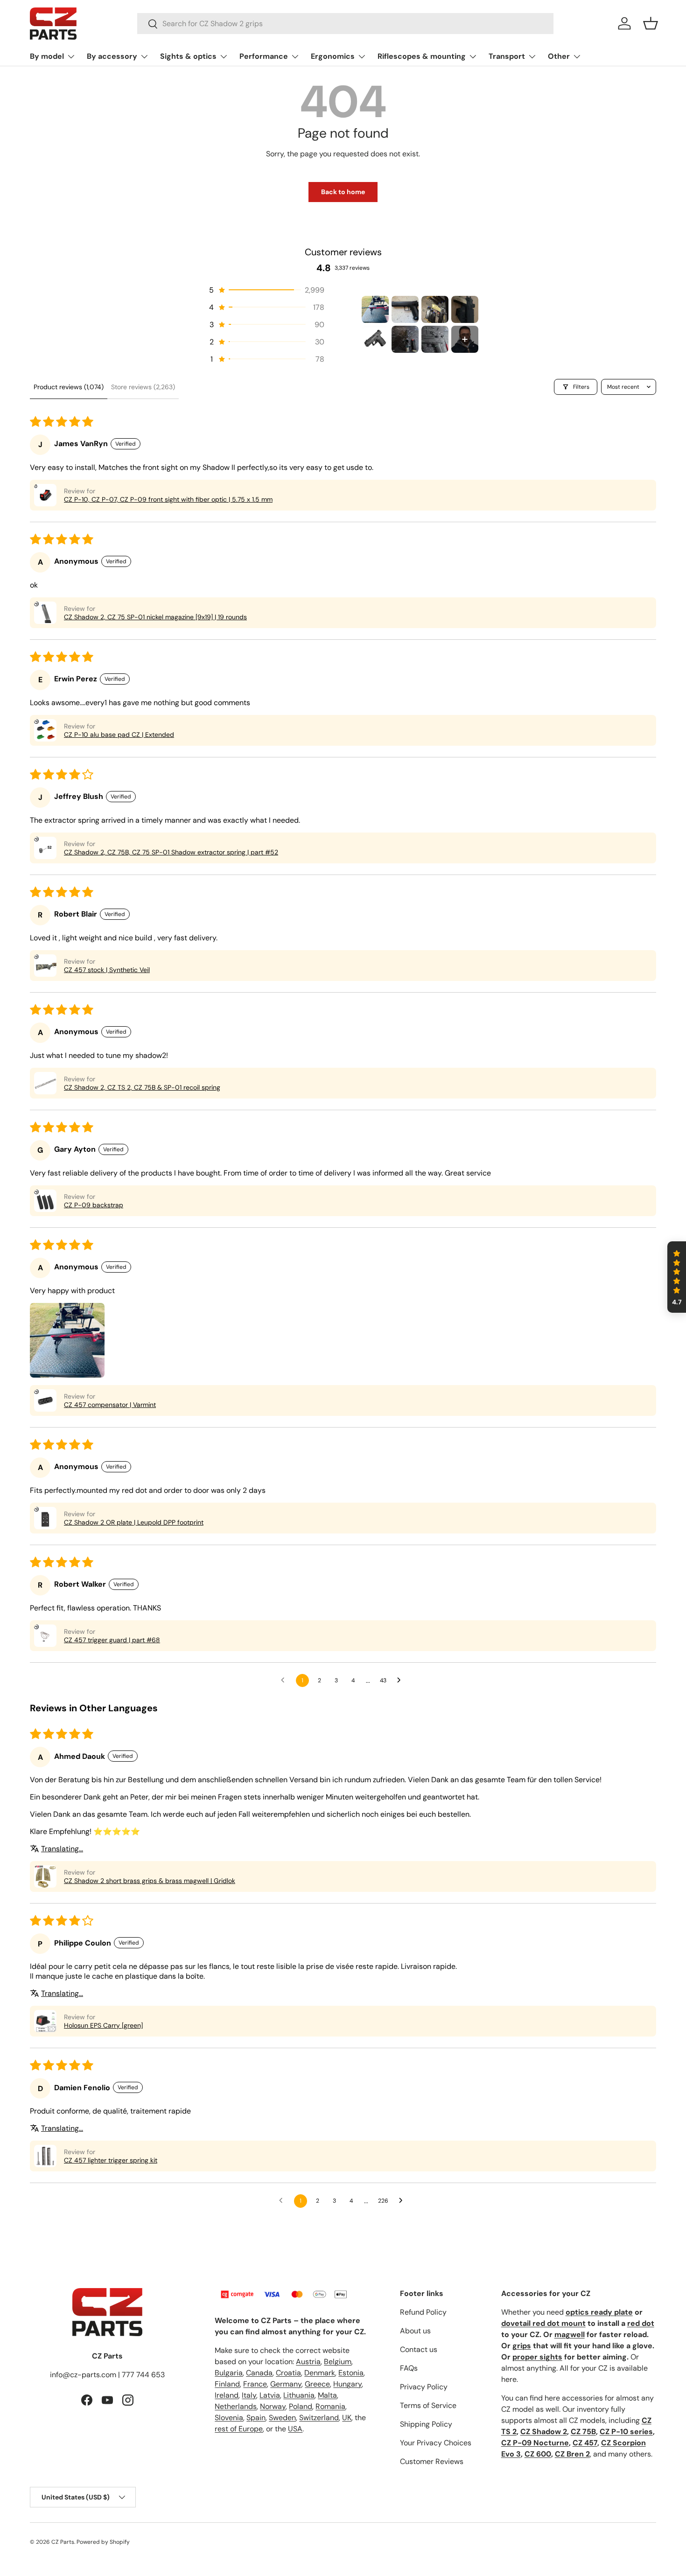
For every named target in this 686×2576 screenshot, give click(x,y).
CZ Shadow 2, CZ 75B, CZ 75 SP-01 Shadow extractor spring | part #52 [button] (171, 852)
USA (295, 2429)
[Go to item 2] (405, 309)
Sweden (282, 2418)
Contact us (419, 2349)
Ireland (227, 2395)
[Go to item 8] (465, 339)
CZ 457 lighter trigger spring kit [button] (111, 2160)
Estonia (351, 2373)
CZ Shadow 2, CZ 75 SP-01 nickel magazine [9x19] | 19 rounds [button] (155, 617)
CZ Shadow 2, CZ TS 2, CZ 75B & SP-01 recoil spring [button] (142, 1087)
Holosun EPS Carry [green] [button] (103, 2025)
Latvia (270, 2395)
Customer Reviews (432, 2461)
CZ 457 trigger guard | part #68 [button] (112, 1640)
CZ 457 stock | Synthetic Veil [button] (107, 970)
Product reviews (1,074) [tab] (69, 387)
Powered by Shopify (103, 2542)
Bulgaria (229, 2373)
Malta (327, 2395)
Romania (330, 2406)
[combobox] (346, 24)
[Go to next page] (401, 1680)
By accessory (112, 56)
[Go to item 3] (435, 309)
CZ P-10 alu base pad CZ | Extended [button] (119, 735)
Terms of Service (428, 2405)
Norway (273, 2406)
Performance (264, 56)
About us (415, 2331)
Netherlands (236, 2406)
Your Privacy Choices (436, 2443)
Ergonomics (333, 56)
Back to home (343, 192)
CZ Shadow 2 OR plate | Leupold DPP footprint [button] (134, 1522)
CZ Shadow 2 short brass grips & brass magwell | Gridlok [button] (150, 1881)
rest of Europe (239, 2429)
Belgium (338, 2362)
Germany (286, 2384)
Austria (308, 2362)
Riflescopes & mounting (422, 56)
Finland (227, 2384)
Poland (301, 2406)
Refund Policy (423, 2312)
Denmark (320, 2373)
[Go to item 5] (375, 339)
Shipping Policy (426, 2424)
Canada (259, 2373)
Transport (507, 56)
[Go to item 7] (435, 339)
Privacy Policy (424, 2387)
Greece (317, 2384)
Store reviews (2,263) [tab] (143, 387)
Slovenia (229, 2418)
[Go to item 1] (375, 309)
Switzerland (319, 2418)
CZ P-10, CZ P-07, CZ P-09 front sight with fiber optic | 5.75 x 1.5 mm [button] (168, 499)
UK (347, 2418)
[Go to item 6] (405, 339)
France (255, 2384)
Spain (256, 2418)
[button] (651, 23)
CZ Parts (63, 2542)
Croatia (288, 2373)
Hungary (347, 2384)
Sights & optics (188, 56)
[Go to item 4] (465, 309)
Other (559, 56)
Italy (249, 2395)
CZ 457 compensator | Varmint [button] (110, 1405)
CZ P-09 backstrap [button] (94, 1205)
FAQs (409, 2368)
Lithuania (299, 2395)
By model (47, 56)
